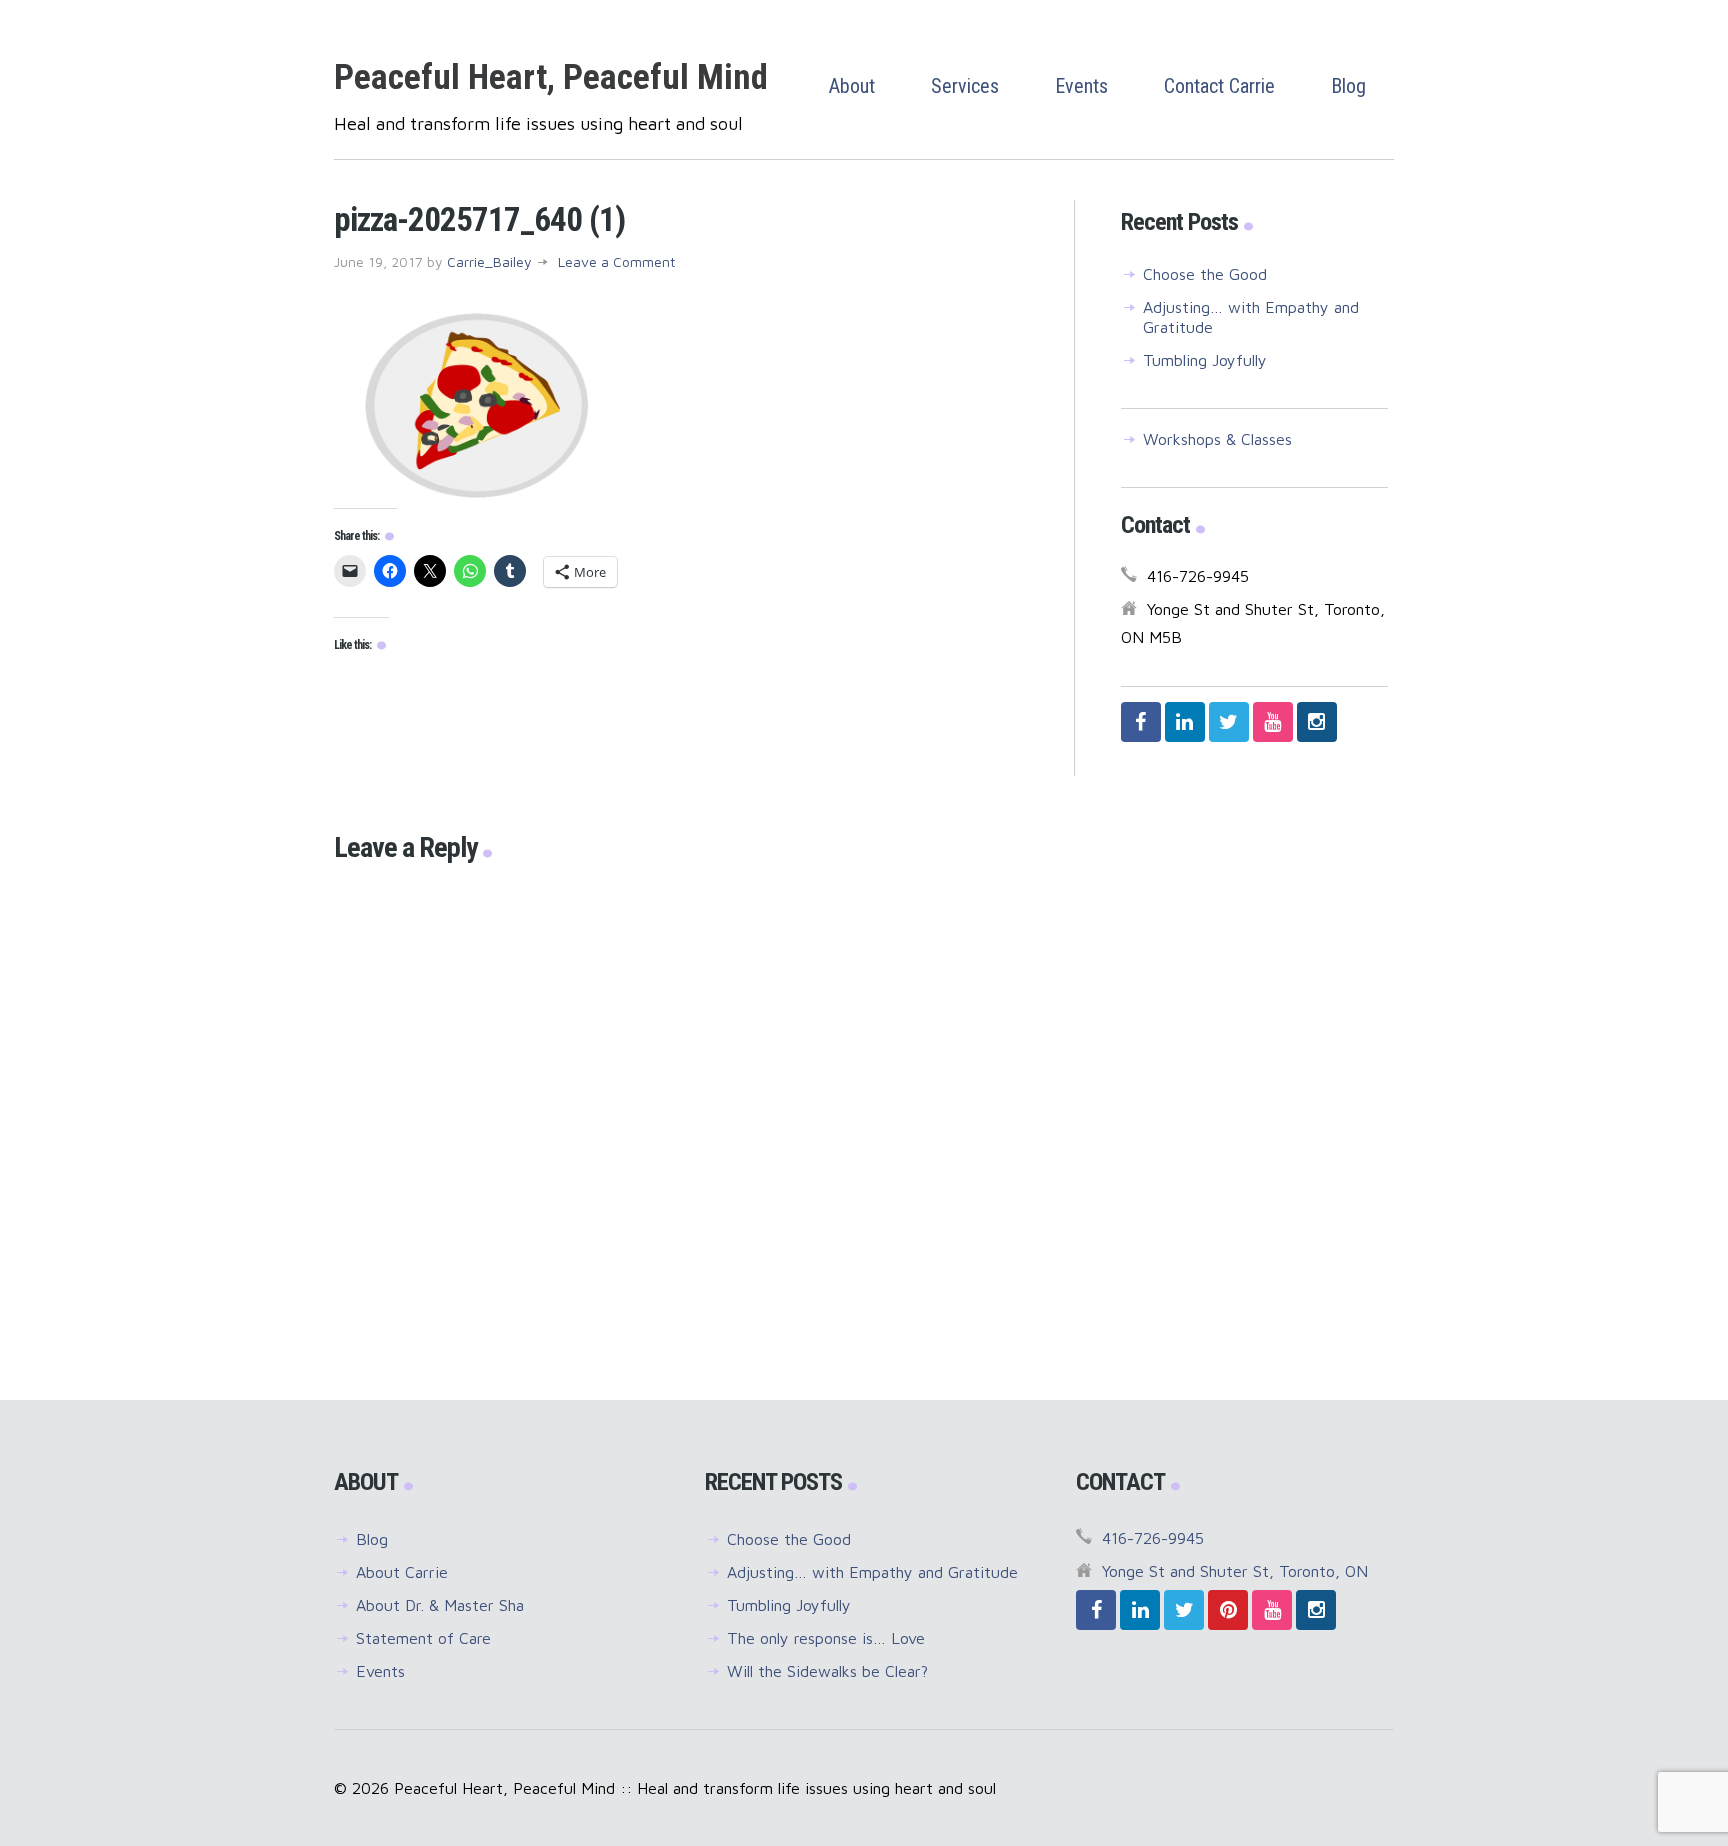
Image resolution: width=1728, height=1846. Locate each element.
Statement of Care (423, 1638)
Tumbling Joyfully (1205, 360)
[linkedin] (1185, 722)
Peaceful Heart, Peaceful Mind (551, 77)
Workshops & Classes (1217, 439)
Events (380, 1671)
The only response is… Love (826, 1638)
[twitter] (1229, 722)
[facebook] (1141, 722)
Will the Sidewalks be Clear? (827, 1671)
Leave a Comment (616, 261)
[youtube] (1273, 722)
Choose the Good (1205, 274)
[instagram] (1317, 722)
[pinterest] (1228, 1610)
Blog (372, 1539)
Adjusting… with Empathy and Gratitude (872, 1572)
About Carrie (402, 1572)
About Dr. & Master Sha (440, 1605)
